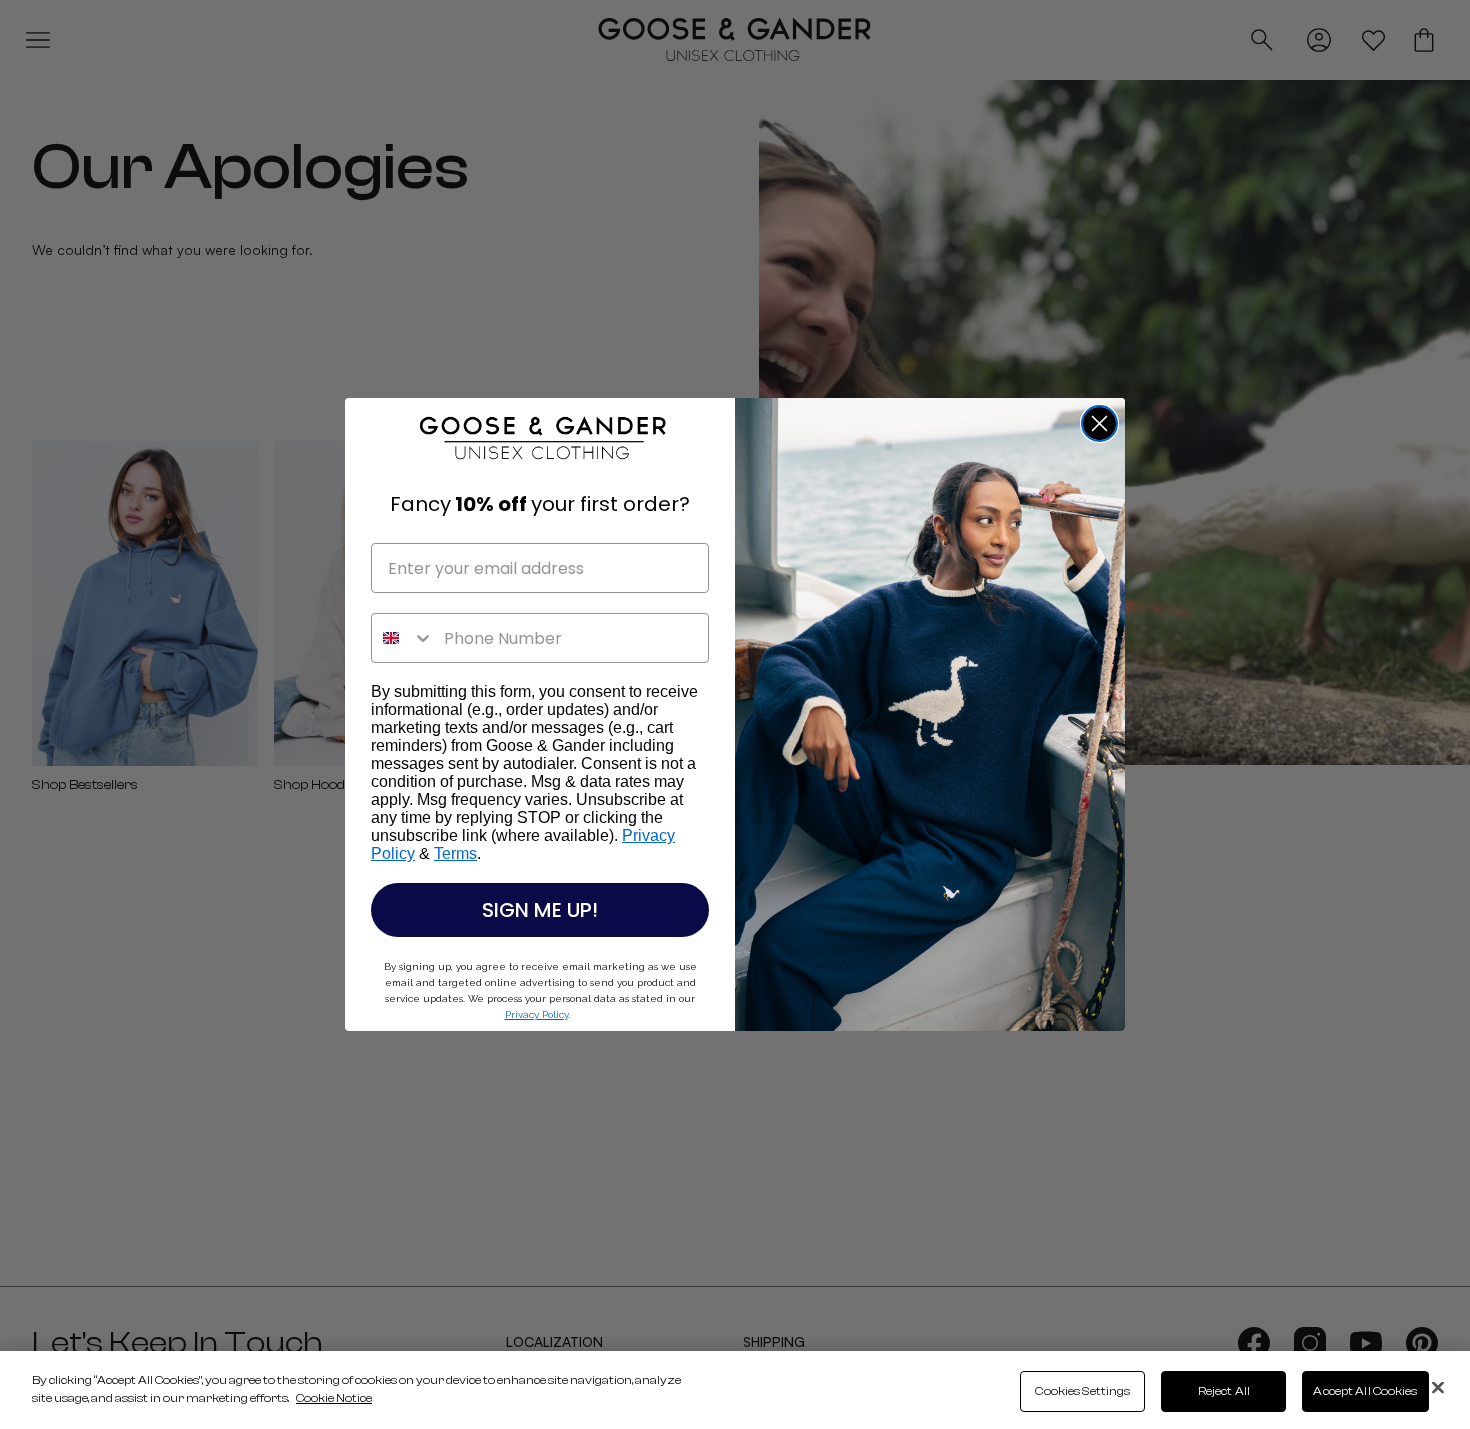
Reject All (1224, 1391)
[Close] (1438, 1388)
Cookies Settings (1082, 1391)
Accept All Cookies (1365, 1391)
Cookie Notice (334, 1398)
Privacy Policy (536, 1014)
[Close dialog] (1099, 423)
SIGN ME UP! (540, 910)
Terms (455, 853)
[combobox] (403, 638)
